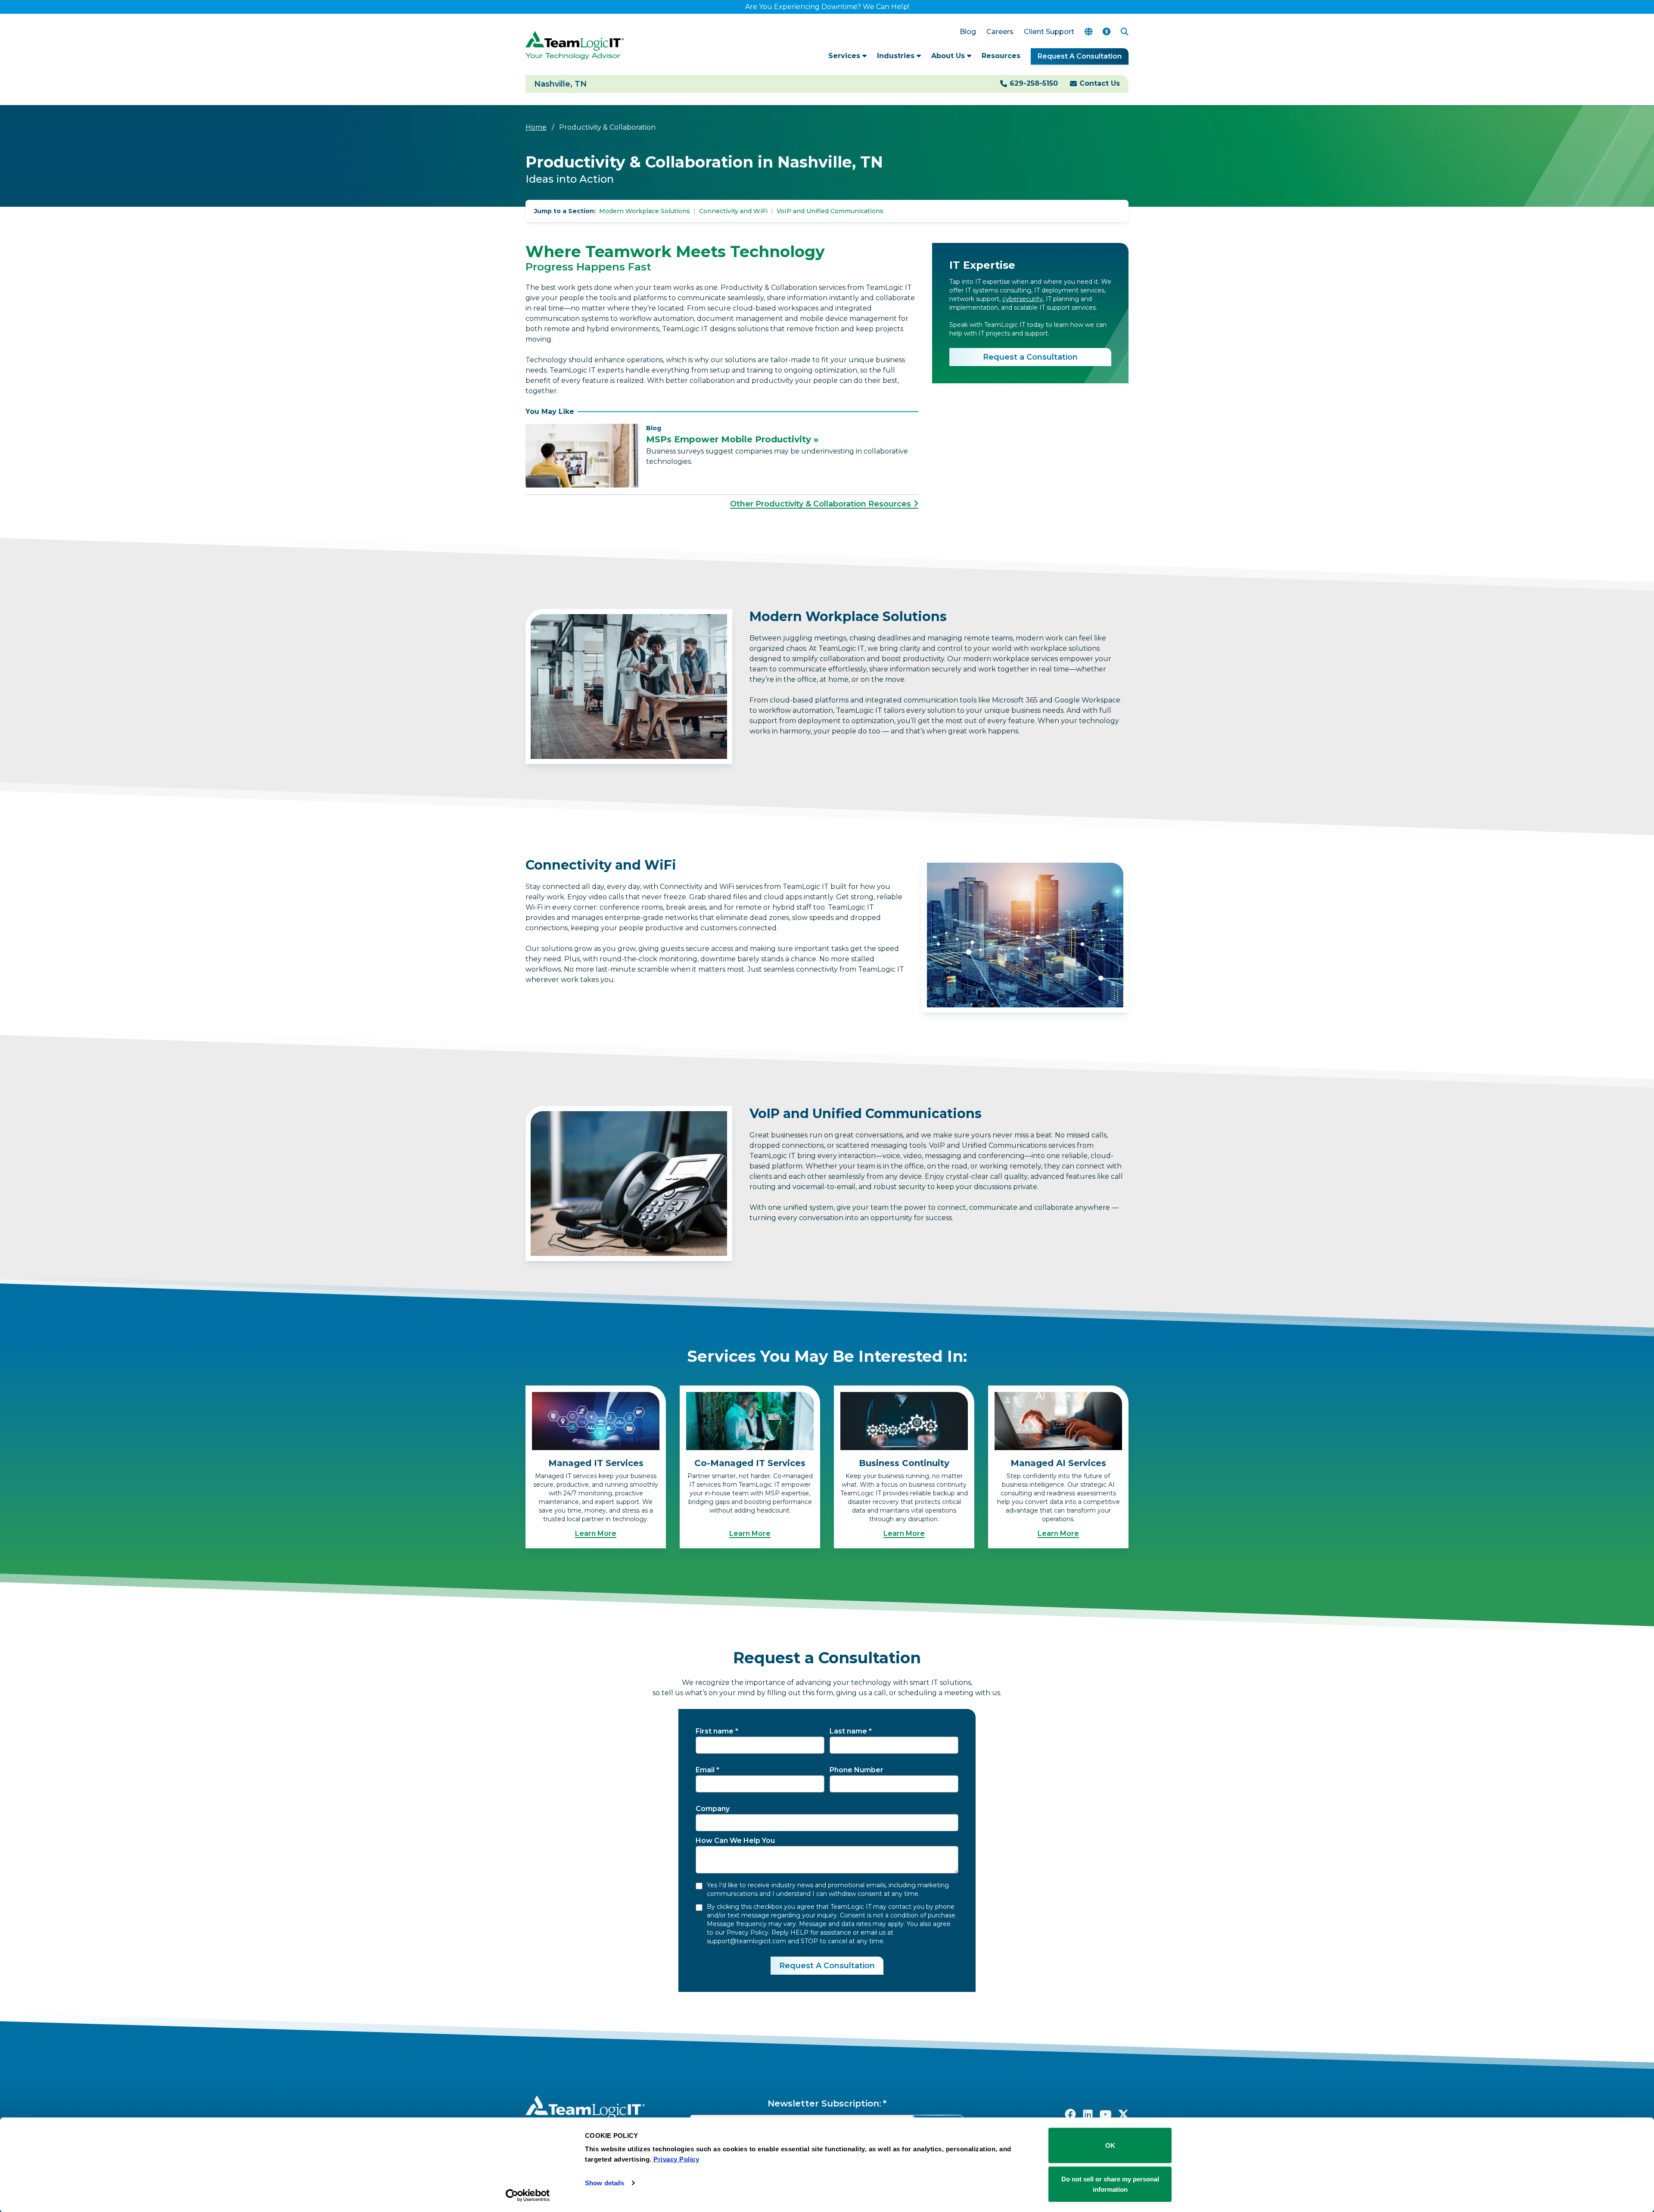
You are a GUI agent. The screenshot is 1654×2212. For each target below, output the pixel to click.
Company (713, 1809)
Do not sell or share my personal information (1110, 2184)
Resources (1001, 56)
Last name (848, 1731)
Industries (897, 56)
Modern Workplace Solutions (645, 211)
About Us (949, 56)
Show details (605, 2183)
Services (845, 56)
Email (705, 1770)
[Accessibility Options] (1107, 32)
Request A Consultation (1080, 56)
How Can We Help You (735, 1841)
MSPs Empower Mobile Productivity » (732, 439)
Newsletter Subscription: (824, 2103)
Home (536, 127)
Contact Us (1100, 83)
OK (1110, 2145)
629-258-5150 (1034, 83)
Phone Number (857, 1770)
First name (715, 1731)
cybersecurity (1023, 299)
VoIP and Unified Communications (830, 211)
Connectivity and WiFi (733, 211)
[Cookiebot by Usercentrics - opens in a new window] (528, 2195)
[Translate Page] (1088, 32)
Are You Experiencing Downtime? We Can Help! (827, 7)
